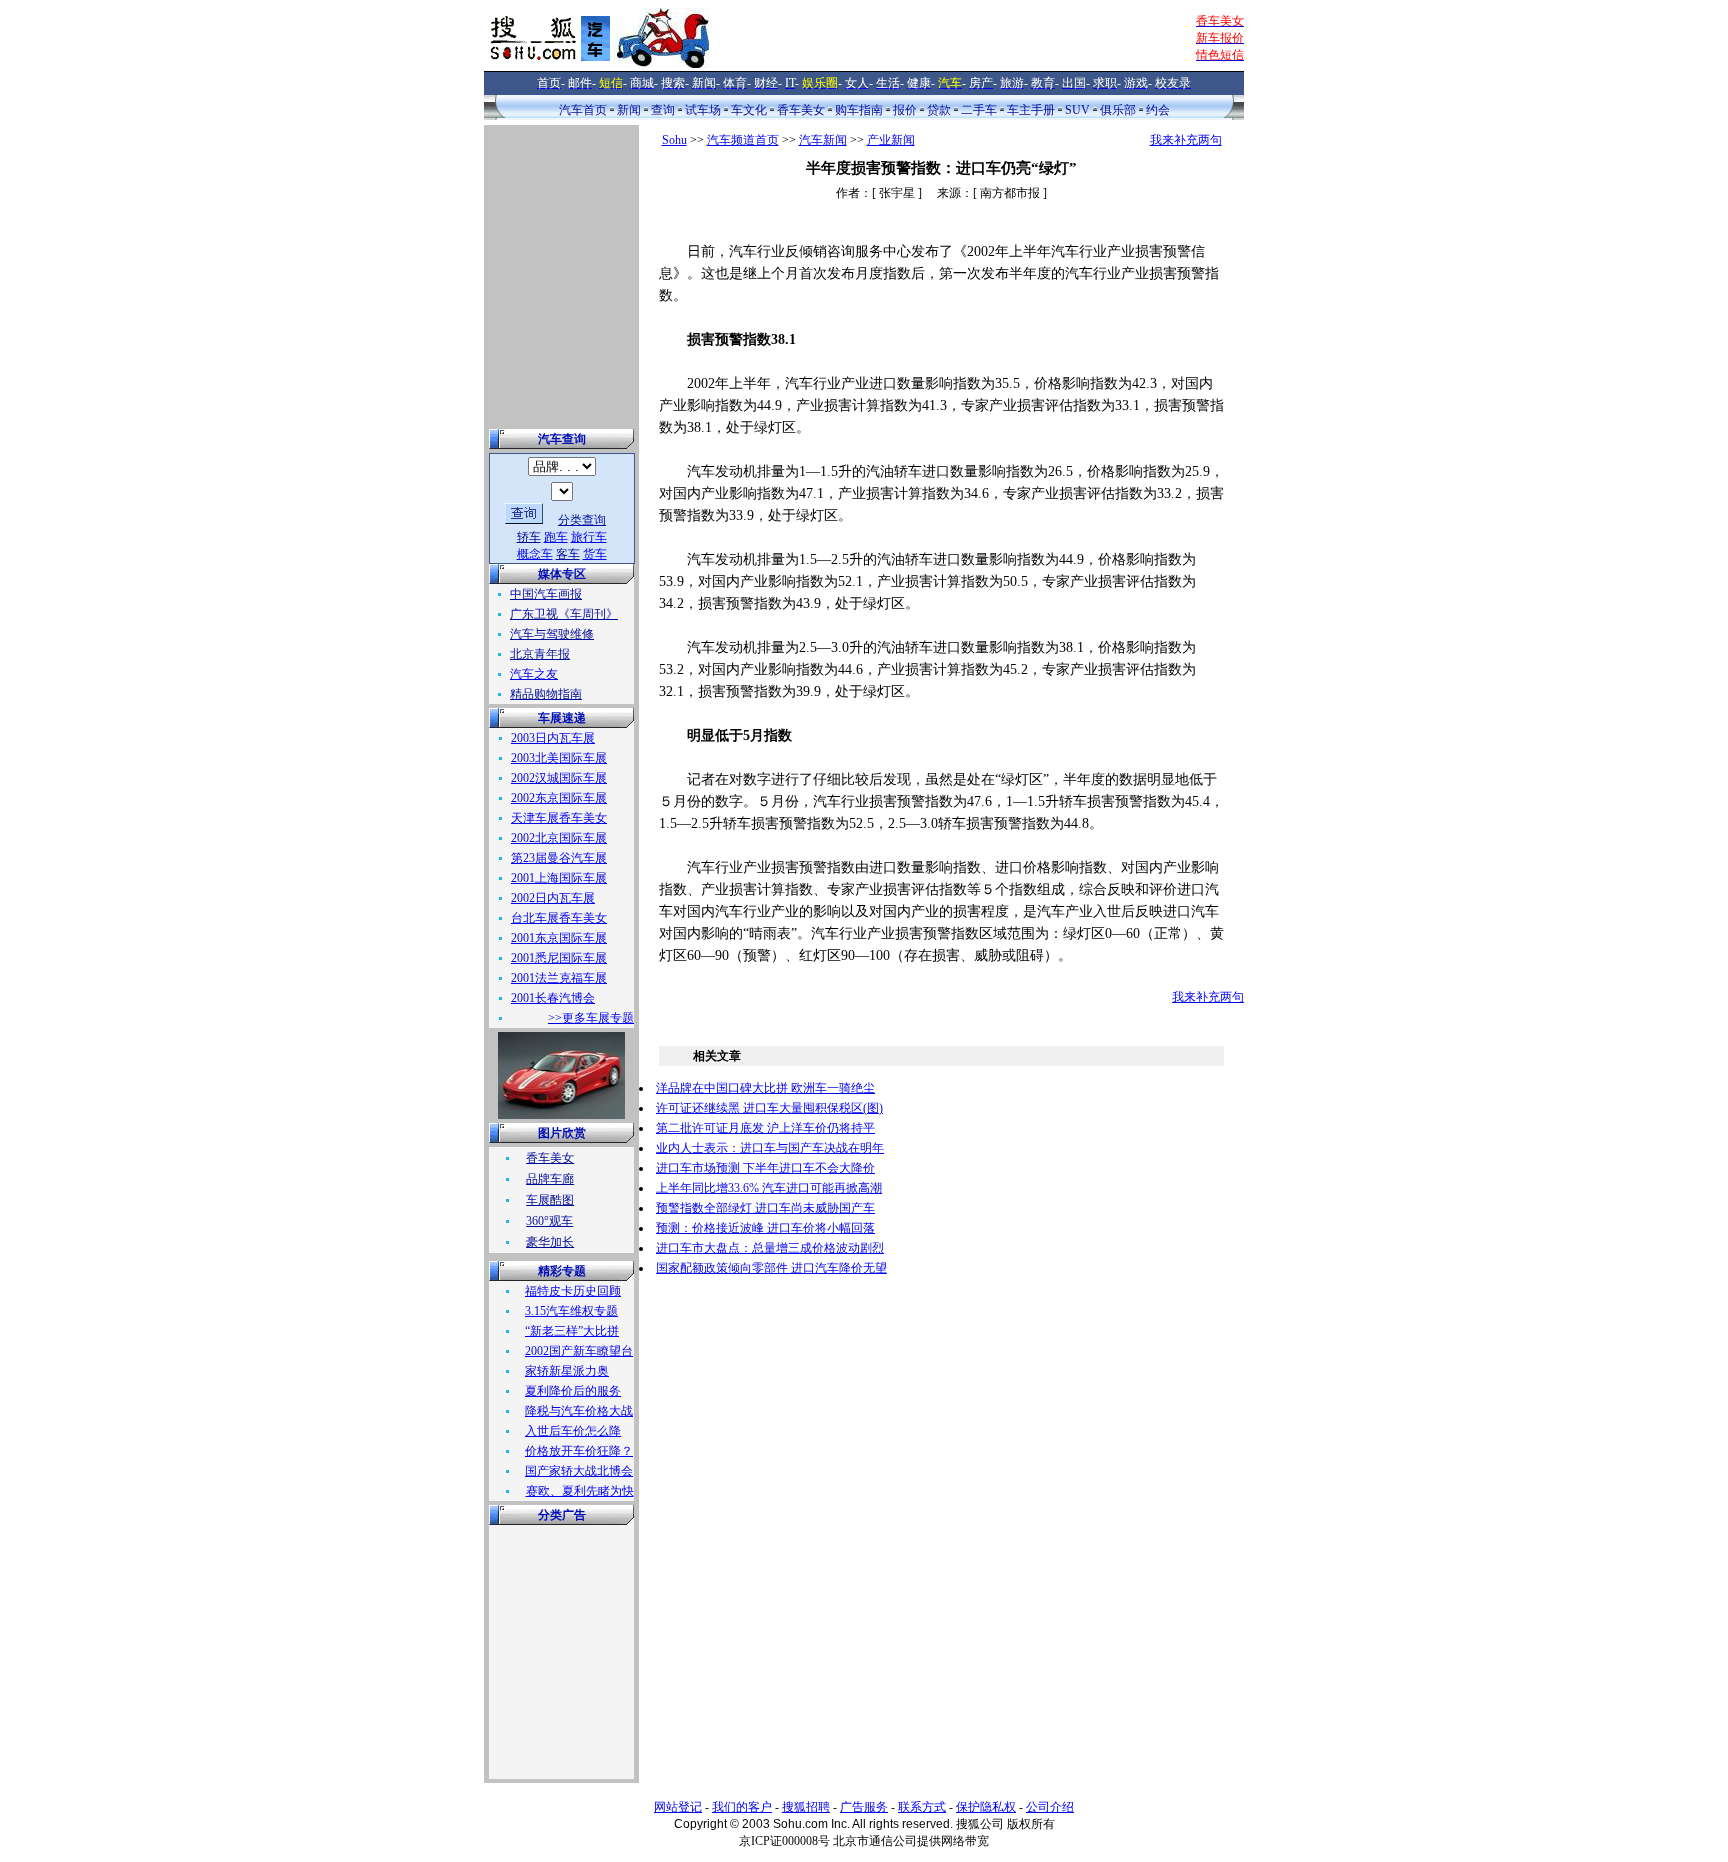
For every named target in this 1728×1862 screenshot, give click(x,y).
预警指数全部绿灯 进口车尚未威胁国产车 (765, 1208)
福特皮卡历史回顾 (573, 1291)
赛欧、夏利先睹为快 (580, 1491)
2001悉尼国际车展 (559, 958)
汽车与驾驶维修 (552, 634)
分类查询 (582, 520)
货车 (595, 554)
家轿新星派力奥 (567, 1371)
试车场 (703, 110)
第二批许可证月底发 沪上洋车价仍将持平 (765, 1128)
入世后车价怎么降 (573, 1431)
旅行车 (589, 537)
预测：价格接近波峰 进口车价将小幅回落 (765, 1228)
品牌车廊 (550, 1179)
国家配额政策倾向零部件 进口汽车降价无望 (771, 1268)
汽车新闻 (823, 140)
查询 (663, 110)
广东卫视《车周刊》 (564, 614)
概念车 (535, 554)
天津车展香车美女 (559, 818)
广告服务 (864, 1807)
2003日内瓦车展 (553, 738)
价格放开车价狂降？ (579, 1451)
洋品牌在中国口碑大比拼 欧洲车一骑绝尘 (765, 1088)
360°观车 (549, 1221)
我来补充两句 (1186, 140)
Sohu (674, 140)
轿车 (529, 537)
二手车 (979, 110)
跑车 (556, 537)
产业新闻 (891, 140)
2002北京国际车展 (559, 838)
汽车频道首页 (743, 140)
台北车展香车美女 (559, 918)
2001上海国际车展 (559, 878)
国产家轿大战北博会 (579, 1471)
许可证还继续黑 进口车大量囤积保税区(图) (769, 1108)
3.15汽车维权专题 (571, 1311)
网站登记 (678, 1807)
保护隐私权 (986, 1807)
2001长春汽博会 (553, 998)
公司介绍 (1050, 1807)
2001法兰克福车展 (559, 978)
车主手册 (1031, 110)
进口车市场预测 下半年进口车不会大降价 (765, 1168)
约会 (1158, 110)
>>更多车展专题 (591, 1018)
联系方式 (922, 1807)
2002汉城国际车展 (559, 778)
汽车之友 (534, 674)
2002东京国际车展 (559, 798)
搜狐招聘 (806, 1807)
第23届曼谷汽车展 (559, 858)
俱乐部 (1118, 110)
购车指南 (859, 110)
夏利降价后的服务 (573, 1391)
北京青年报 (540, 654)
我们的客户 (742, 1807)
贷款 (939, 110)
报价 (905, 110)
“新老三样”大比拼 (572, 1331)
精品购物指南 (546, 694)
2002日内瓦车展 (553, 898)
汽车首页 (583, 110)
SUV (1077, 110)
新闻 (629, 110)
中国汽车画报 (546, 594)
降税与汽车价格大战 (579, 1411)
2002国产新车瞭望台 (579, 1351)
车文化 (749, 110)
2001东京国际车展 (559, 938)
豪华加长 (550, 1242)
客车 (568, 554)
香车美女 (801, 110)
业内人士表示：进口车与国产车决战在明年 (770, 1148)
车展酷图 (550, 1200)
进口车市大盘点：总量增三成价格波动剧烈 (770, 1248)
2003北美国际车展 (559, 758)
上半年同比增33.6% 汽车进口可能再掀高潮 (769, 1188)
